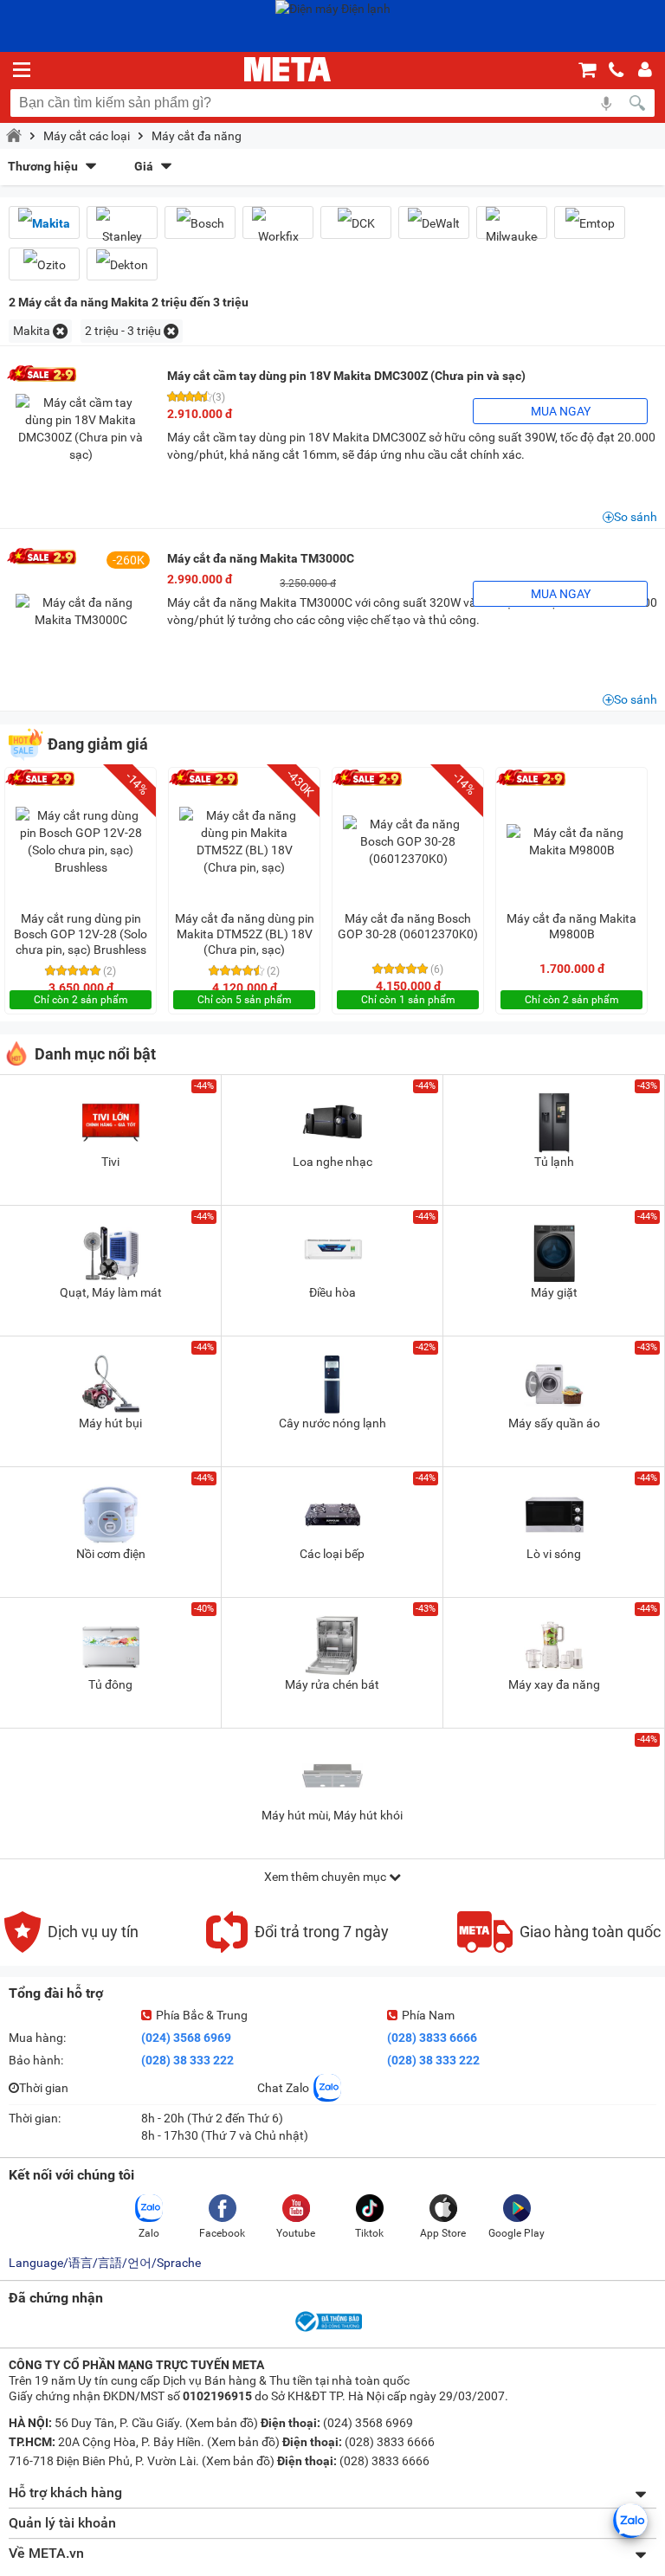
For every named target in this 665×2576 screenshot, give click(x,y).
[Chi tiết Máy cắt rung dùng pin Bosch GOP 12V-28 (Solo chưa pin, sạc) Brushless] (81, 841)
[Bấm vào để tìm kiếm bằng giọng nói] (606, 103)
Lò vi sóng (554, 1554)
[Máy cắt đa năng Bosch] (200, 223)
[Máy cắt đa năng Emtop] (590, 223)
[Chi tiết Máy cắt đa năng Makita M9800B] (571, 841)
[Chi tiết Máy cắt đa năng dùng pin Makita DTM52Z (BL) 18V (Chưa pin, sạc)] (244, 841)
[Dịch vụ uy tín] (71, 1948)
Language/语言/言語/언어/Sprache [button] (105, 2263)
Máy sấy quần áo (554, 1423)
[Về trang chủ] (287, 69)
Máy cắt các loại (87, 136)
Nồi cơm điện (111, 1554)
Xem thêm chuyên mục (326, 1877)
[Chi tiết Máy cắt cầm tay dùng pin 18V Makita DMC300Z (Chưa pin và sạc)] (81, 428)
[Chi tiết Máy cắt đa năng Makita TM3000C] (81, 611)
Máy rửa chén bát (332, 1684)
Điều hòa (332, 1292)
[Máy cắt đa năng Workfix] (278, 229)
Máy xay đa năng (554, 1684)
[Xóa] (60, 331)
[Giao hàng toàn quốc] (559, 1948)
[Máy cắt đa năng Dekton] (122, 264)
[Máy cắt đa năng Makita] (44, 223)
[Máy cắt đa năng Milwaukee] (512, 229)
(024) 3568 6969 (186, 2038)
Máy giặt (554, 1292)
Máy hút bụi (110, 1423)
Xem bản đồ (222, 2423)
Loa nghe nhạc (332, 1162)
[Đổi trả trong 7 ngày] (297, 1948)
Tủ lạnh (554, 1162)
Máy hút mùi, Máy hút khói (332, 1815)
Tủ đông (110, 1684)
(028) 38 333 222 (187, 2060)
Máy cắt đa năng (197, 136)
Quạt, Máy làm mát (111, 1292)
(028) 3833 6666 (432, 2038)
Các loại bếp (332, 1554)
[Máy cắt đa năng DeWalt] (434, 223)
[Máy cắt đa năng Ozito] (44, 264)
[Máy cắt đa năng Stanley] (122, 229)
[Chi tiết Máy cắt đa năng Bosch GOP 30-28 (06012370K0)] (408, 841)
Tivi (110, 1162)
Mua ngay (561, 411)
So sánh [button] (636, 517)
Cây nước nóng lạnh (332, 1423)
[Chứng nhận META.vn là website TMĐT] (327, 2330)
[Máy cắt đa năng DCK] (356, 223)
